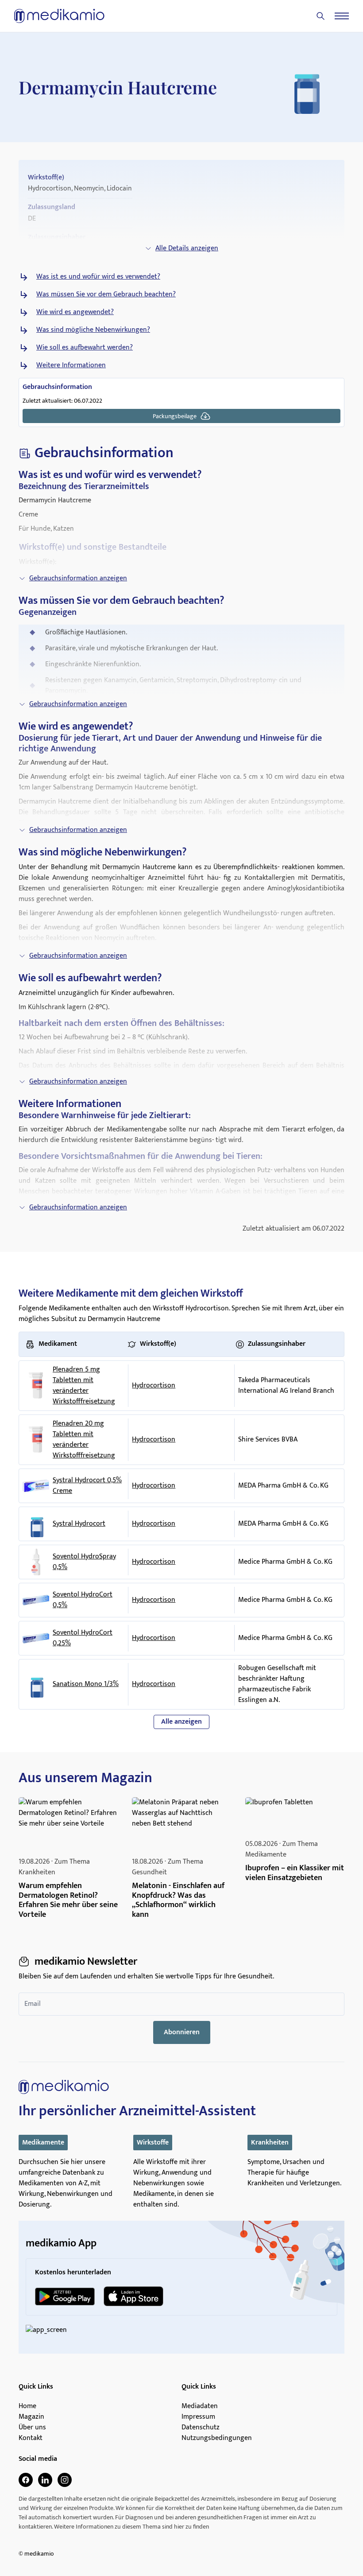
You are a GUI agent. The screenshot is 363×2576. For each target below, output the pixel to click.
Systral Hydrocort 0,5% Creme (87, 1486)
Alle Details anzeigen (187, 248)
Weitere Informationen (71, 365)
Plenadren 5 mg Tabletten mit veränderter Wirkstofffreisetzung (84, 1386)
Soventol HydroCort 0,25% (83, 1638)
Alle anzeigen (181, 1722)
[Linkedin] (45, 2480)
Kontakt (31, 2438)
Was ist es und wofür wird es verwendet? (98, 277)
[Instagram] (65, 2480)
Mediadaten (200, 2406)
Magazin (31, 2417)
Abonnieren (182, 2032)
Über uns (32, 2428)
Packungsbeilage (175, 416)
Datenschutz (201, 2428)
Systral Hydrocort (79, 1524)
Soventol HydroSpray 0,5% (84, 1562)
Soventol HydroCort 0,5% (83, 1600)
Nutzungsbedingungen (217, 2438)
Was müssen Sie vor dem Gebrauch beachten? (106, 295)
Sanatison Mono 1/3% (86, 1684)
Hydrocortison (154, 1385)
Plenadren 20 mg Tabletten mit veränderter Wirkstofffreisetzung (84, 1440)
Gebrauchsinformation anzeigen (78, 578)
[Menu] (342, 16)
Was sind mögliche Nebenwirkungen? (93, 330)
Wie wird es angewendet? (75, 312)
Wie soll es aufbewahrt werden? (85, 348)
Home (27, 2406)
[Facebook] (26, 2480)
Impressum (198, 2417)
